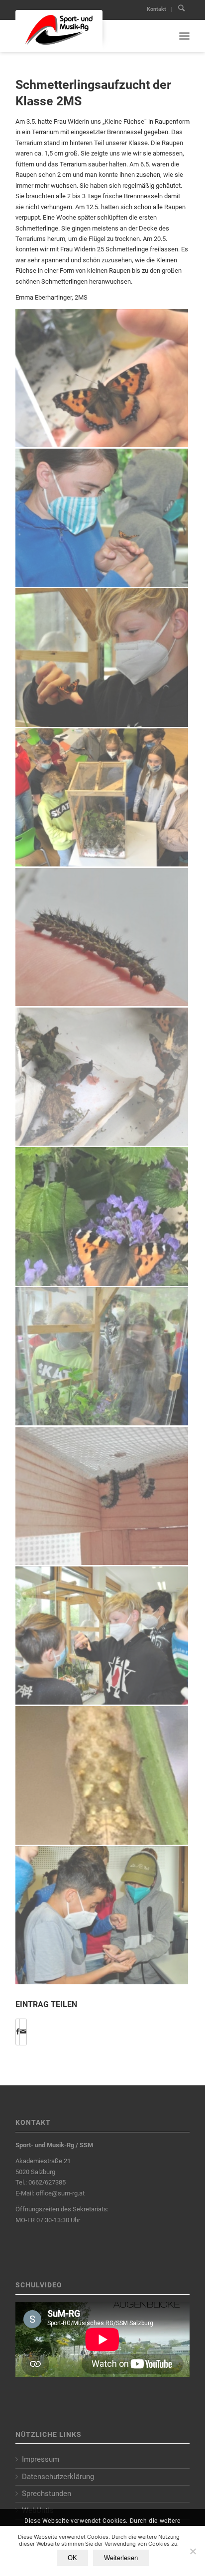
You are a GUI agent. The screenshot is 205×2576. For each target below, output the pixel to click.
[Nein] (193, 2551)
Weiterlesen (121, 2558)
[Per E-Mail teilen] (23, 2032)
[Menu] (184, 36)
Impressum (41, 2459)
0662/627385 (47, 2182)
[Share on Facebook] (18, 2032)
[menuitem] (157, 9)
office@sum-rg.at (60, 2193)
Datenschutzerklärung (58, 2477)
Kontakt (156, 9)
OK (72, 2558)
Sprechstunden (47, 2494)
